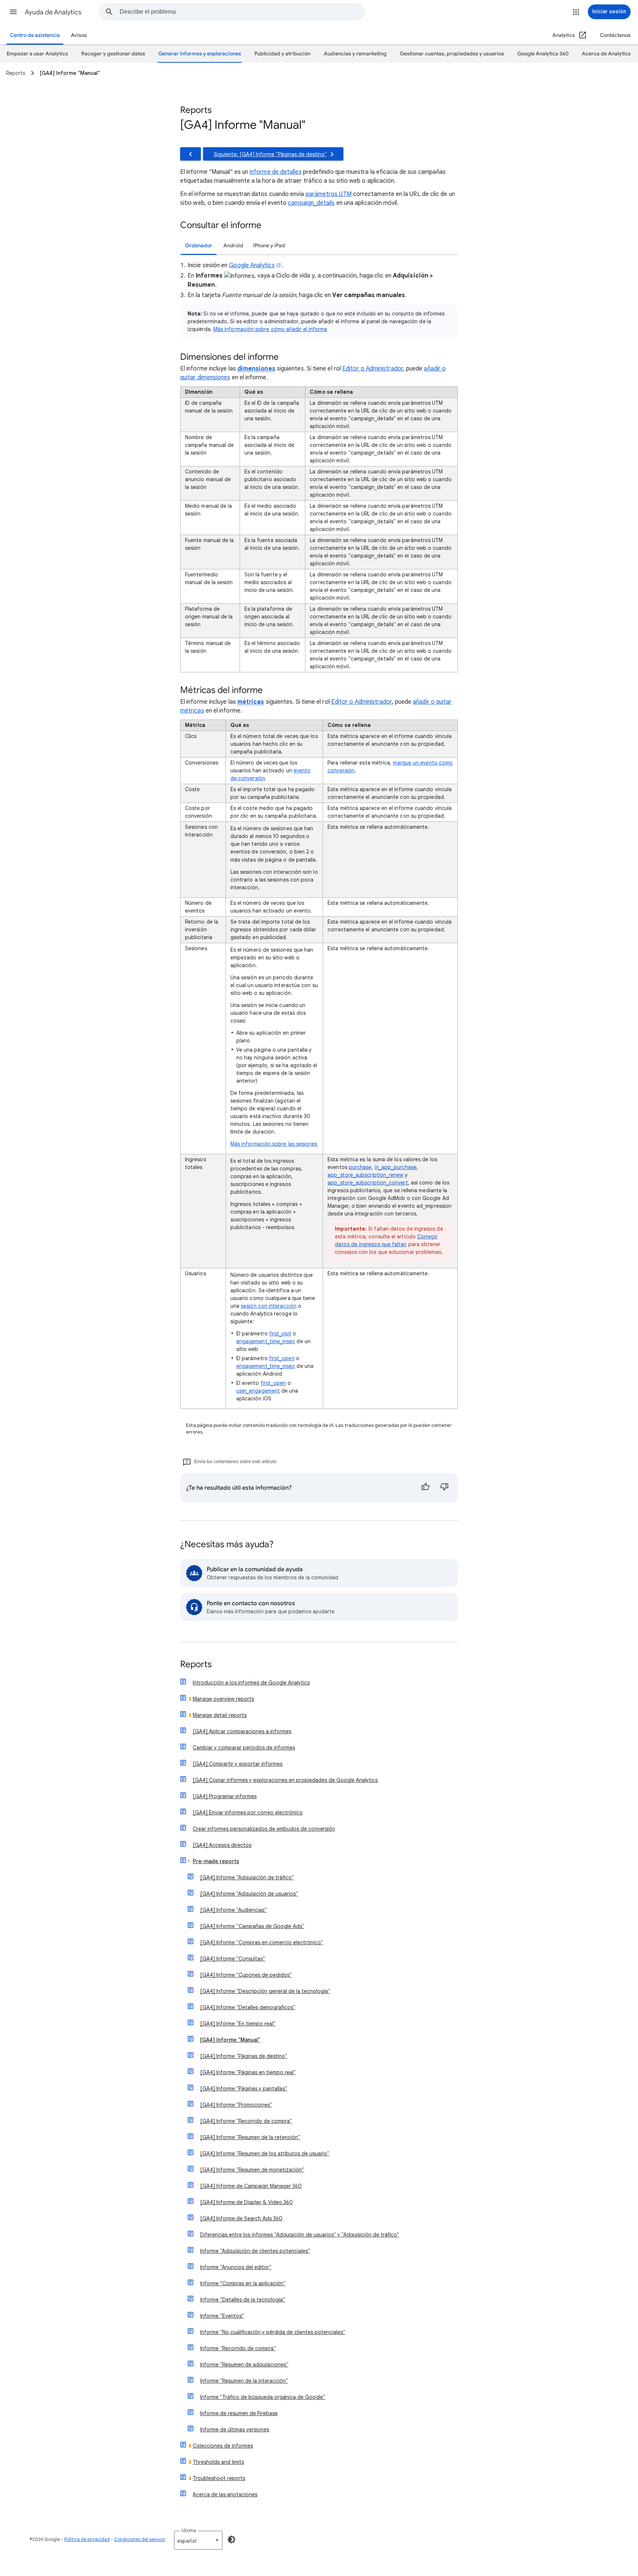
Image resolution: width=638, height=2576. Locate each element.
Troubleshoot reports (219, 2478)
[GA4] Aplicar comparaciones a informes (242, 1731)
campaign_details (311, 203)
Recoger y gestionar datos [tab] (113, 54)
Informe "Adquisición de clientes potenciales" (255, 2251)
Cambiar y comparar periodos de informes (244, 1748)
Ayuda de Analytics (53, 12)
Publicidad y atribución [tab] (282, 54)
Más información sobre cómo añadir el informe (270, 329)
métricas (251, 702)
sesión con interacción (269, 1306)
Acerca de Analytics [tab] (606, 54)
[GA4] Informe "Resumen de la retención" (250, 2137)
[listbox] (198, 2540)
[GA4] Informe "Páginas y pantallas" (244, 2089)
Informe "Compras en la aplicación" (243, 2283)
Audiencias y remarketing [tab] (355, 54)
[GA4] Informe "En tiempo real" (238, 2024)
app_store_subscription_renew (365, 1175)
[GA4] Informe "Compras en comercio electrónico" (262, 1942)
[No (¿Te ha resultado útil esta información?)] (445, 1488)
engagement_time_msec (266, 1341)
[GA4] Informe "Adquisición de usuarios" (249, 1894)
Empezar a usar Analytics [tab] (37, 54)
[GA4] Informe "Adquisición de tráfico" (247, 1877)
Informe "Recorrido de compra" (238, 2348)
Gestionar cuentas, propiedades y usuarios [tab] (452, 54)
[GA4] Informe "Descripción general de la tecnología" (265, 1991)
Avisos (79, 35)
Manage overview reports (223, 1699)
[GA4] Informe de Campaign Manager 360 (251, 2186)
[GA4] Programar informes (225, 1796)
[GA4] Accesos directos (222, 1845)
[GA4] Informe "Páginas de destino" (244, 2056)
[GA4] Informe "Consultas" (233, 1959)
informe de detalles (276, 172)
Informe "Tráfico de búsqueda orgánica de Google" (263, 2397)
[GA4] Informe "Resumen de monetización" (252, 2170)
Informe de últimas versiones (235, 2430)
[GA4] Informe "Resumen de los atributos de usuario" (265, 2153)
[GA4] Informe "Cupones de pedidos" (246, 1975)
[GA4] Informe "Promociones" (236, 2105)
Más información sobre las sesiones (274, 1144)
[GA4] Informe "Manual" (230, 2040)
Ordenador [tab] (199, 246)
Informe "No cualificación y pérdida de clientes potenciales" (273, 2332)
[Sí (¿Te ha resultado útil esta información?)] (425, 1488)
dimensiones (256, 369)
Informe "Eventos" (222, 2316)
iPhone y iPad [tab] (269, 246)
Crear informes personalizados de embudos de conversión (264, 1829)
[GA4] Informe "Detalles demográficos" (248, 2007)
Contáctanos (615, 35)
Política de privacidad (87, 2539)
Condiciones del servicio (140, 2539)
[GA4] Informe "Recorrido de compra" (246, 2121)
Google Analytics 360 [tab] (543, 54)
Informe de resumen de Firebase (239, 2413)
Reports (196, 1665)
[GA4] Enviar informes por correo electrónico (248, 1813)
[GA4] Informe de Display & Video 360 (246, 2202)
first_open (282, 1358)
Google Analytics (252, 265)
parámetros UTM (329, 194)
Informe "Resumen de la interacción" (244, 2381)
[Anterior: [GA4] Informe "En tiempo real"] (191, 154)
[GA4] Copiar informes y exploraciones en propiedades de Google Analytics (285, 1780)
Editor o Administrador (373, 369)
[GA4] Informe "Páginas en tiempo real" (248, 2072)
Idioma (189, 2530)
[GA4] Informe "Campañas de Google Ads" (252, 1926)
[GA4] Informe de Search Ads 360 (241, 2218)
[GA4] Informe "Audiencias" (233, 1910)
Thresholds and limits (218, 2462)
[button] (13, 12)
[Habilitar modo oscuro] (231, 2539)
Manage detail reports (220, 1715)
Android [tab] (233, 246)
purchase (360, 1167)
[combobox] (242, 12)
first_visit (280, 1334)
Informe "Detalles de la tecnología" (243, 2300)
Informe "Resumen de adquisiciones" (244, 2365)
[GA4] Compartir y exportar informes (238, 1764)
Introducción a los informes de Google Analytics (251, 1683)
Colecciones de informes (223, 2446)
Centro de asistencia (35, 35)
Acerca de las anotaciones (225, 2494)
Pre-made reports (216, 1861)
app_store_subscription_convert (368, 1183)
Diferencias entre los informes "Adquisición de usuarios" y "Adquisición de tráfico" (300, 2235)
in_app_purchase (396, 1167)
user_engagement (258, 1391)
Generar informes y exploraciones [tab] (200, 54)
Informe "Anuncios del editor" (236, 2267)
